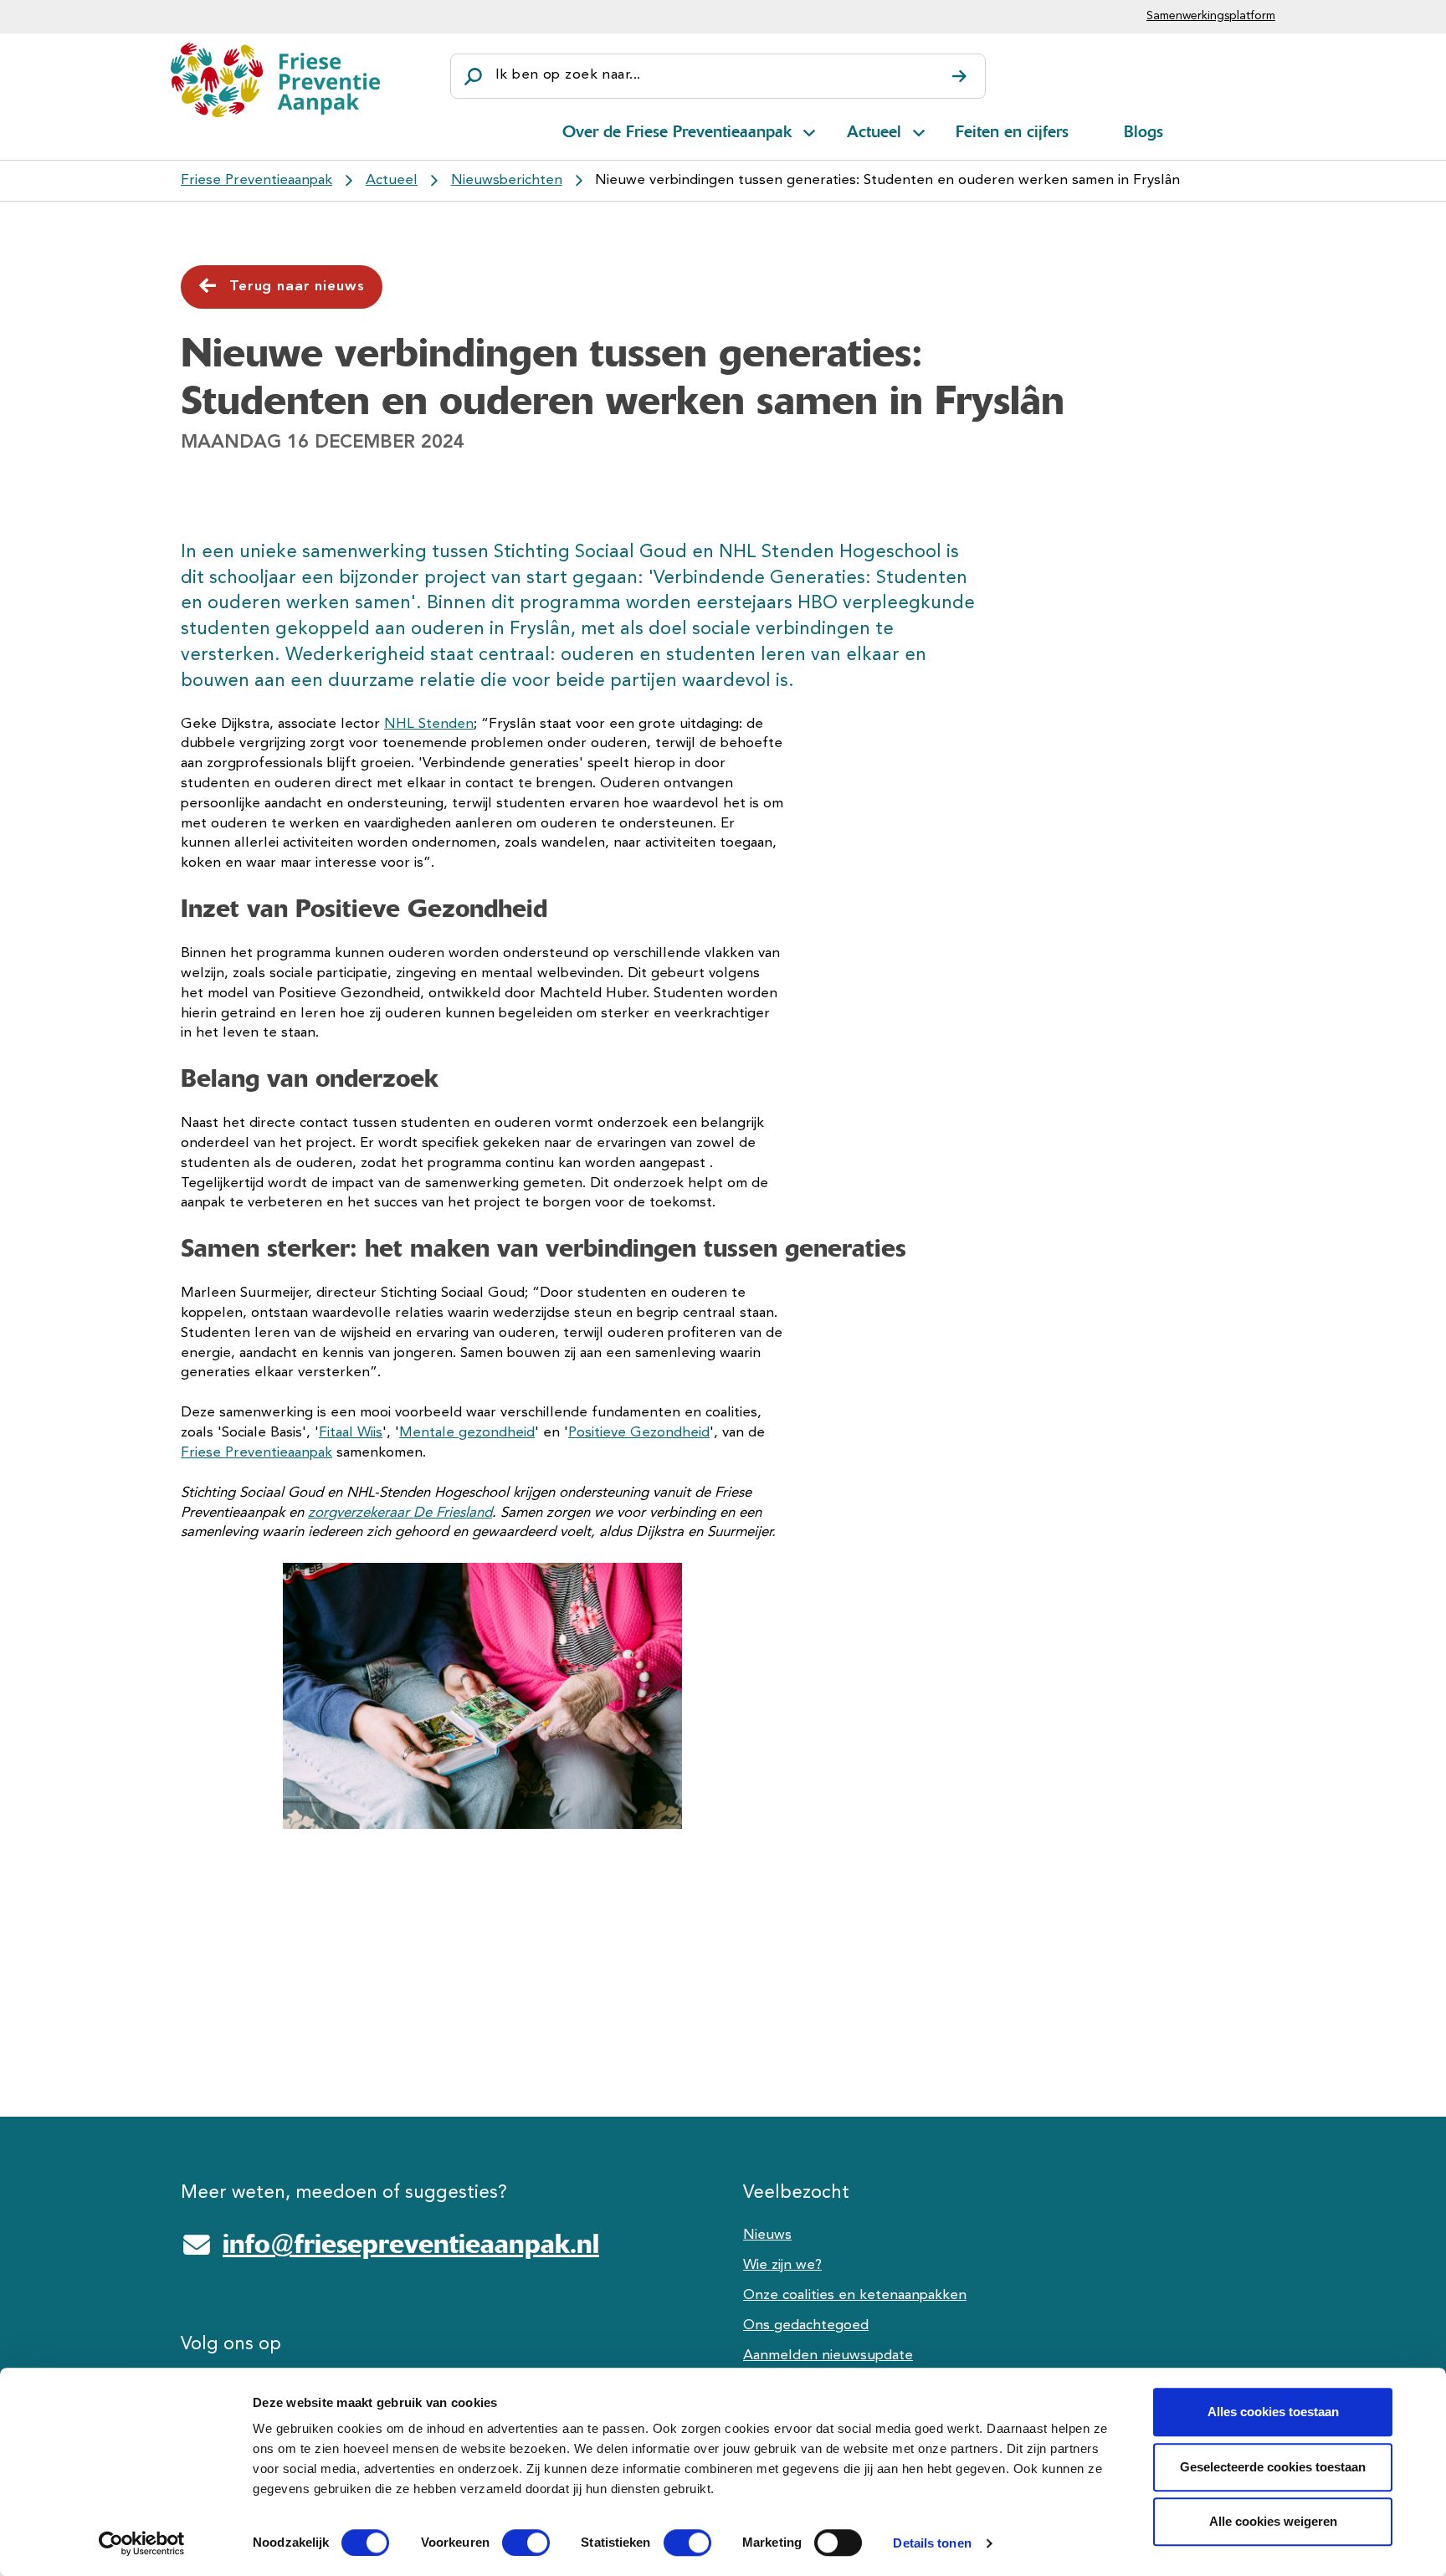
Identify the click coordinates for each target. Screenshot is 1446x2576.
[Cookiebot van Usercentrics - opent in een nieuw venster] (142, 2543)
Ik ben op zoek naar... (568, 75)
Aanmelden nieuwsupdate (828, 2356)
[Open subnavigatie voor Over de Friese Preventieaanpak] (809, 130)
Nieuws (767, 2235)
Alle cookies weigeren (1273, 2521)
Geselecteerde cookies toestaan (1273, 2467)
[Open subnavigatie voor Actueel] (919, 130)
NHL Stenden (429, 724)
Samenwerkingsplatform (1211, 16)
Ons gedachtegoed (806, 2325)
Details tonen (932, 2543)
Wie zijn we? (782, 2265)
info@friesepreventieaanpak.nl (411, 2244)
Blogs (1143, 131)
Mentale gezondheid (467, 1433)
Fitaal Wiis (351, 1433)
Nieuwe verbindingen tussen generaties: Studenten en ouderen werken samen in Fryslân (887, 180)
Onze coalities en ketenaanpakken (855, 2295)
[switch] (511, 2543)
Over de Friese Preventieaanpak (677, 131)
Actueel (874, 131)
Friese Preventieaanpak (256, 180)
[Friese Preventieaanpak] (275, 80)
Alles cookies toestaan (1273, 2412)
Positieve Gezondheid (639, 1433)
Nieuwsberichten (507, 180)
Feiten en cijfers (1012, 131)
